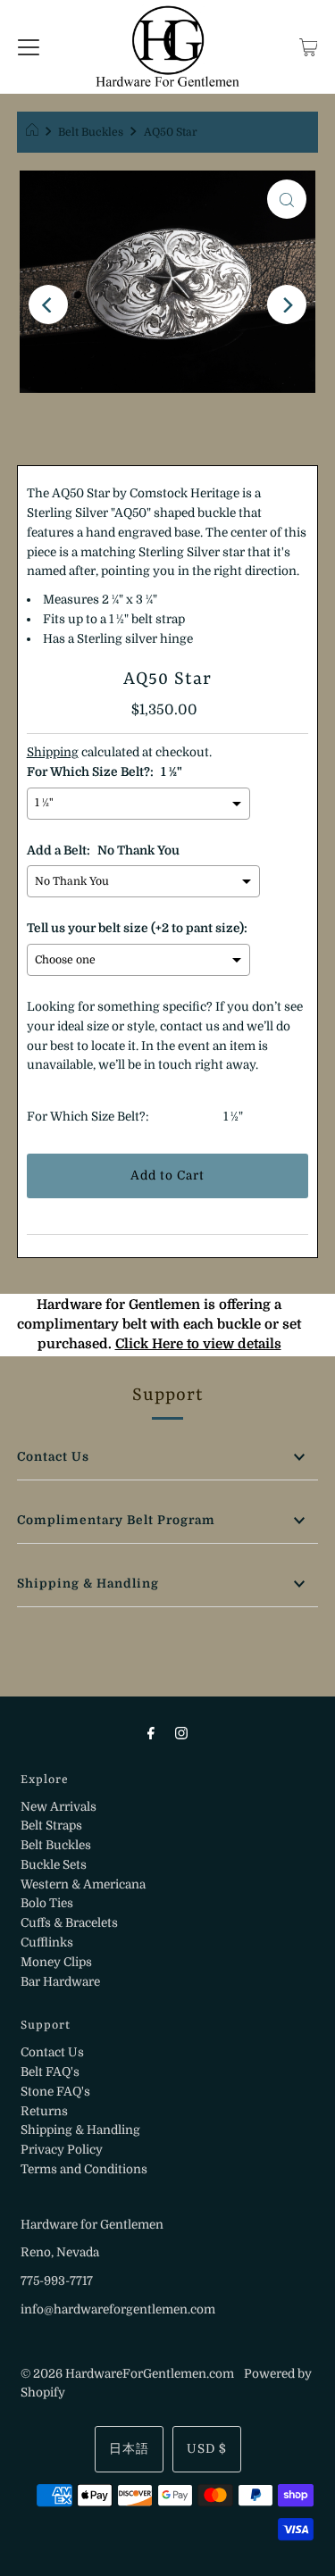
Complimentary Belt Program (116, 1520)
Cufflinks (47, 1942)
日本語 (129, 2449)
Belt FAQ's (50, 2072)
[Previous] (48, 304)
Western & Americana (83, 1884)
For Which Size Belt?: (88, 1117)
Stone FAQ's (55, 2092)
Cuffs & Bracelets (69, 1923)
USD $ (207, 2449)
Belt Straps (51, 1826)
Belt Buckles (91, 132)
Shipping (53, 752)
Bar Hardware (60, 1982)
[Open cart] (309, 46)
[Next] (287, 304)
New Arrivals (59, 1807)
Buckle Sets (54, 1865)
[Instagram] (181, 1733)
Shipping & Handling (88, 1584)
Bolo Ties (47, 1903)
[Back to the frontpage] (34, 132)
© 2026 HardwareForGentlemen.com (127, 2374)
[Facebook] (151, 1733)
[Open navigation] (29, 46)
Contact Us (53, 1457)
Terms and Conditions (84, 2169)
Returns (44, 2111)
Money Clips (56, 1962)
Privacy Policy (62, 2150)
